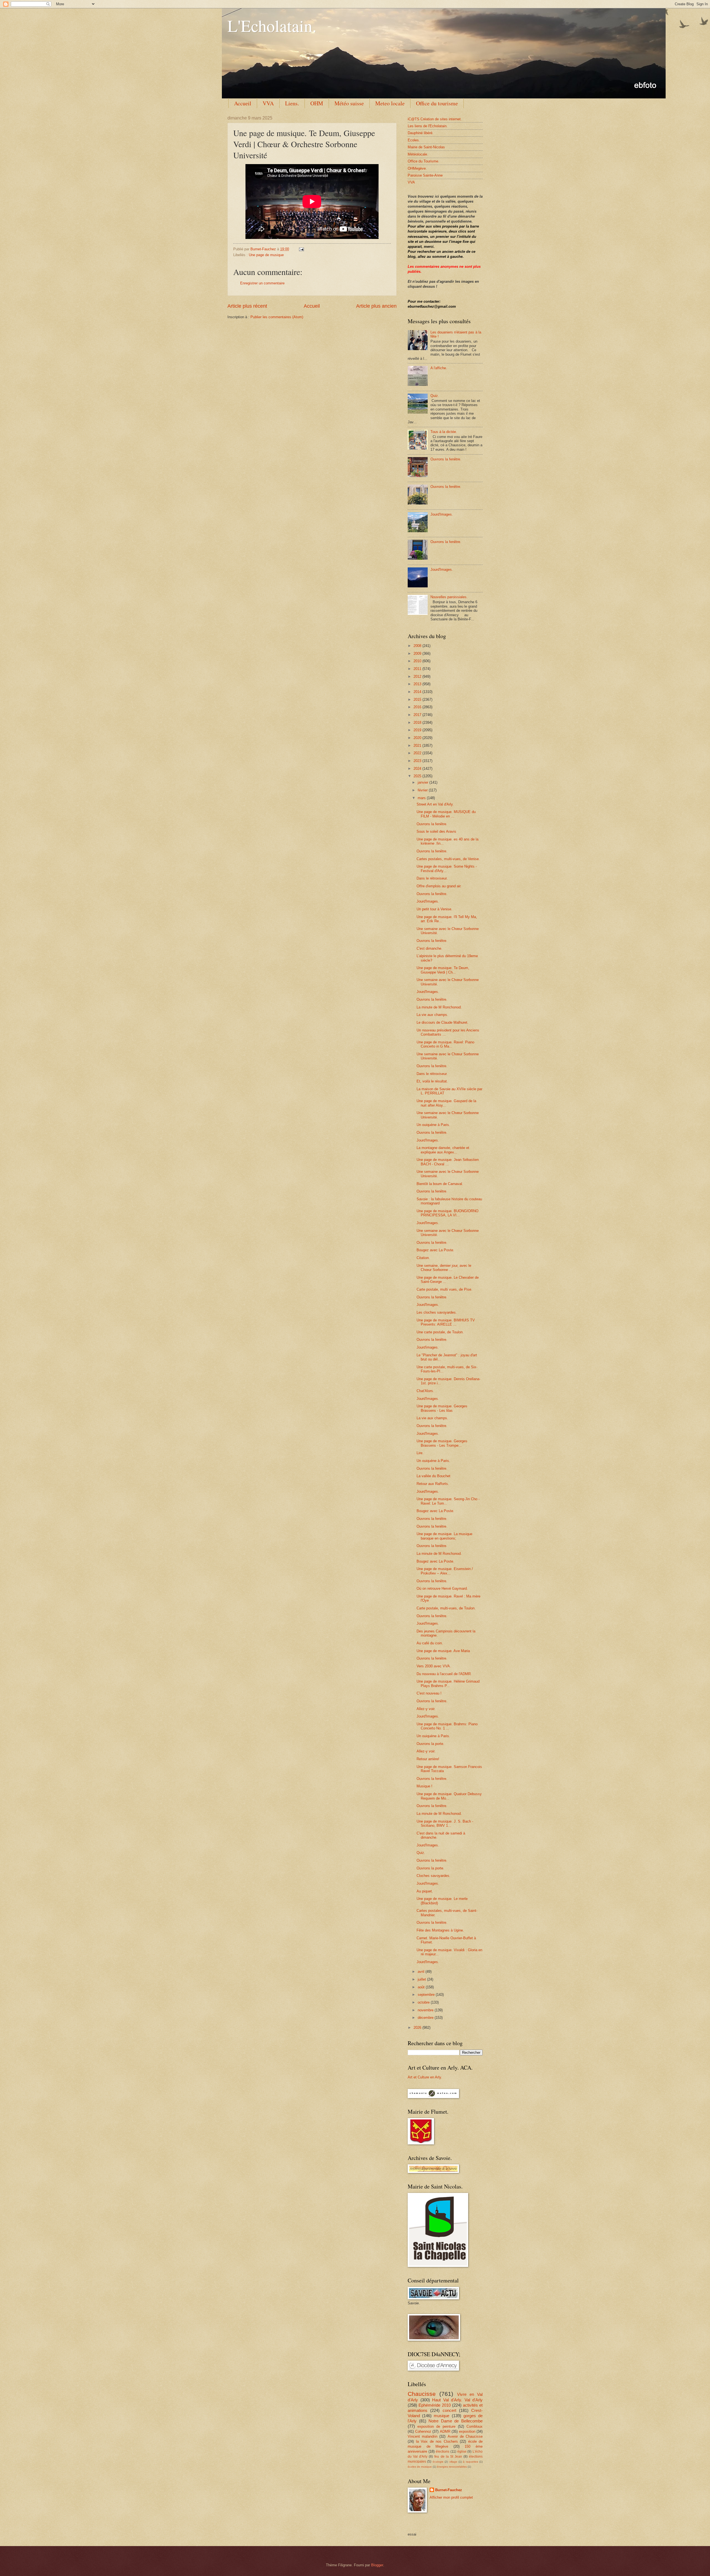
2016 (418, 707)
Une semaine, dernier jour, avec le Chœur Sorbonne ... (444, 1268)
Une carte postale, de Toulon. (440, 1332)
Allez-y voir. (426, 1709)
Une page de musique (266, 255)
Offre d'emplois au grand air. (439, 886)
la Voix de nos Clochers (437, 2441)
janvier (424, 782)
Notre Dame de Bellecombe (456, 2421)
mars (422, 798)
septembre (427, 1995)
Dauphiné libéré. (421, 133)
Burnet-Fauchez (449, 2490)
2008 (418, 646)
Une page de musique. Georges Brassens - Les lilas (442, 1408)
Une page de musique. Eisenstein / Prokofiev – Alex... (445, 1571)
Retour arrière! (428, 1759)
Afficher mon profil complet (451, 2497)
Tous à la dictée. (444, 432)
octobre (424, 2002)
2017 (418, 715)
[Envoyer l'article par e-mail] (301, 249)
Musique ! (424, 1786)
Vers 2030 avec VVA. (434, 1666)
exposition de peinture (436, 2426)
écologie (438, 2462)
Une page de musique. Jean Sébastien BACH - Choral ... (448, 1162)
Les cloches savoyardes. (437, 1312)
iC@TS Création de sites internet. (435, 119)
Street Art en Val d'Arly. (435, 804)
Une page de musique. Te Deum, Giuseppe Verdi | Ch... (443, 970)
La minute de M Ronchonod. (439, 1007)
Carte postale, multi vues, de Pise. (444, 1289)
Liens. (292, 103)
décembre (426, 2018)
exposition (467, 2431)
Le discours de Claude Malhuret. (443, 1022)
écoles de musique (420, 2467)
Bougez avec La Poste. (435, 1250)
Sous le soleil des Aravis (436, 831)
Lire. (420, 1453)
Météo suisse (349, 103)
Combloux (475, 2426)
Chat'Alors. (425, 1391)
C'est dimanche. (429, 948)
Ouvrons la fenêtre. (446, 459)
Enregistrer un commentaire (262, 283)
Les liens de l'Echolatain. (428, 126)
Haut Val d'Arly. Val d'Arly (457, 2400)
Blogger (377, 2565)
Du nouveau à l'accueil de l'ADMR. (444, 1674)
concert (449, 2410)
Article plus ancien (376, 306)
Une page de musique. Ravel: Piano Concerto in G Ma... (445, 1044)
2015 (418, 700)
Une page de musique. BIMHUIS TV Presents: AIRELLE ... (446, 1322)
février (423, 790)
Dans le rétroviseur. (432, 878)
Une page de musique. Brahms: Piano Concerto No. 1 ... (447, 1726)
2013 (418, 684)
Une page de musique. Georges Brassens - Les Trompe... (442, 1443)
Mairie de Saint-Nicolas (426, 147)
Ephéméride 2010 (435, 2405)
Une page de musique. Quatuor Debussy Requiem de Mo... (449, 1796)
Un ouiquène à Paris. (433, 1125)
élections (443, 2452)
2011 (418, 669)
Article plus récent (247, 306)
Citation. (423, 1258)
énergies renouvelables (452, 2467)
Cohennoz (423, 2431)
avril (422, 1972)
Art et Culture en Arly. (425, 2077)
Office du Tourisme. (424, 161)
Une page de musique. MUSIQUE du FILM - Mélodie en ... (446, 814)
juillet (422, 1979)
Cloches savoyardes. (433, 1876)
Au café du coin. (430, 1643)
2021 (418, 746)
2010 (418, 661)
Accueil (243, 103)
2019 (418, 730)
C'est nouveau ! (429, 1693)
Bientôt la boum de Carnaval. (440, 1184)
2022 (418, 753)
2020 (418, 738)
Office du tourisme (437, 103)
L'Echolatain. (272, 26)
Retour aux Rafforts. (433, 1484)
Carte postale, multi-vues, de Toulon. (446, 1608)
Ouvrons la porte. (430, 1744)
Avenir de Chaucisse (465, 2436)
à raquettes (470, 2462)
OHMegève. (417, 168)
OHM (317, 103)
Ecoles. (414, 140)
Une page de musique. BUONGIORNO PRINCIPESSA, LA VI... (447, 1213)
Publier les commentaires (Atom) (277, 317)
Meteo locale (390, 103)
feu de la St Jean (448, 2457)
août (422, 1987)
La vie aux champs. (432, 1015)
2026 (418, 2028)
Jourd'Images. (442, 514)
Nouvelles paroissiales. (449, 597)
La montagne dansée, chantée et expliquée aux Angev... (443, 1150)
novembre (426, 2010)
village (453, 2462)
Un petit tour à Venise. (434, 909)
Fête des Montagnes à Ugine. (440, 1930)
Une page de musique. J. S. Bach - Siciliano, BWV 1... (445, 1823)
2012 (418, 677)
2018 (418, 723)
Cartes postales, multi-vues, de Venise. (448, 859)
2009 (418, 653)
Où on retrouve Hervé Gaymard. (442, 1588)
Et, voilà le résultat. (432, 1081)
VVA (268, 103)
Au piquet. (425, 1891)
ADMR (445, 2431)
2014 (418, 692)
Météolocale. (418, 154)
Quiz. (435, 396)
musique (442, 2416)
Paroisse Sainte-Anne (425, 175)
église (462, 2452)
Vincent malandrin (423, 2436)
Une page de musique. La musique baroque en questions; (444, 1536)
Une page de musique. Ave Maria (443, 1651)
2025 (418, 776)
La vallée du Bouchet (433, 1476)
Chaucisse (422, 2394)
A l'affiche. (439, 368)
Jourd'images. (428, 1347)
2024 (418, 769)
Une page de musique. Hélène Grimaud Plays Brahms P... (448, 1683)
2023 (418, 761)
